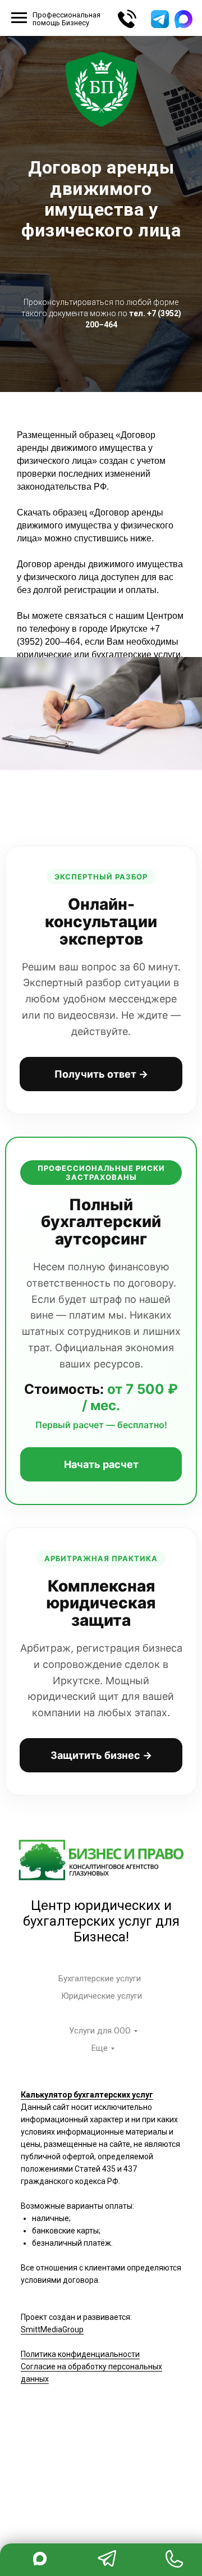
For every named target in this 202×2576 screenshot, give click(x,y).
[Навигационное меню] (19, 18)
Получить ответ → (101, 2228)
